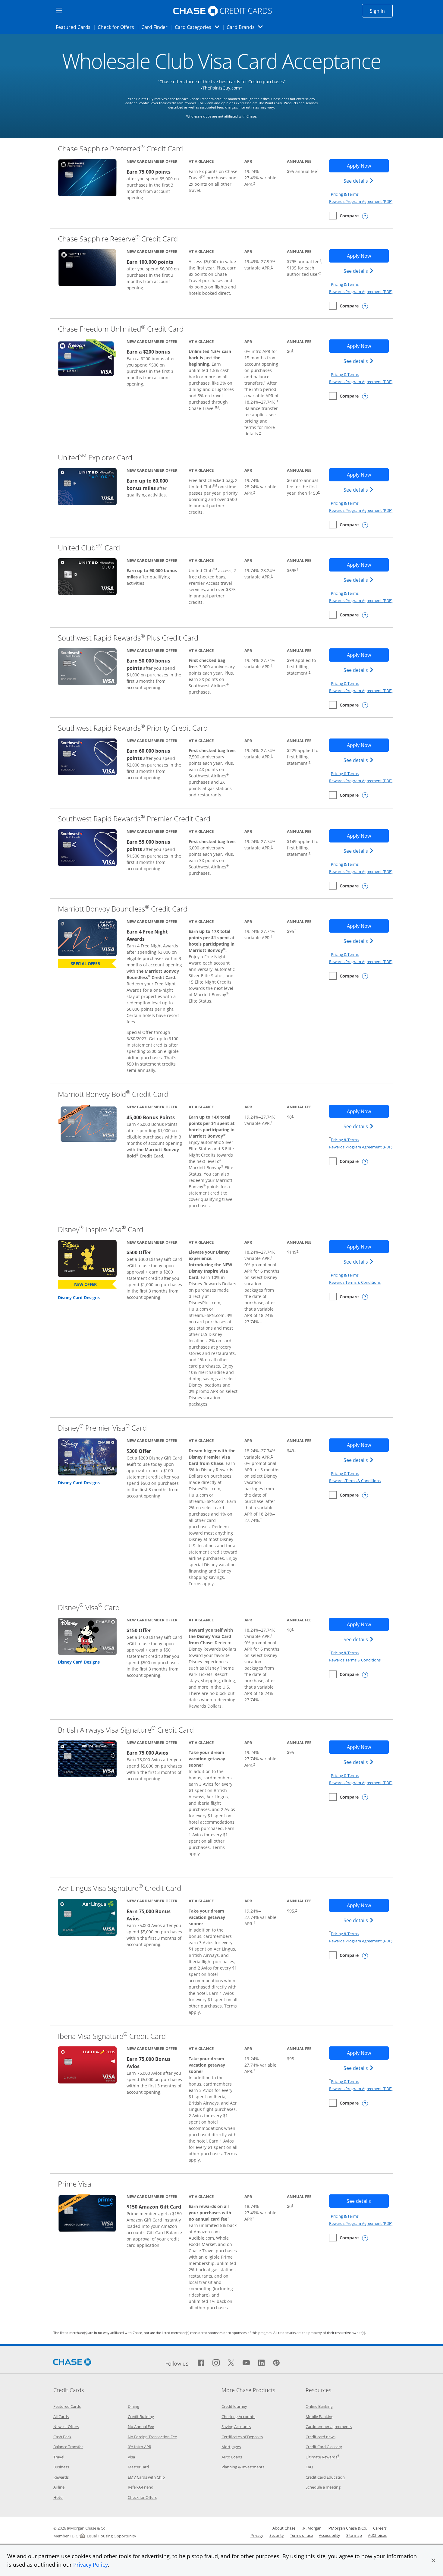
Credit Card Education (325, 2477)
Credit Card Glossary (324, 2447)
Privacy (257, 2535)
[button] (433, 2560)
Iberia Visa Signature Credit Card (112, 2036)
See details (359, 181)
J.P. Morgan (311, 2528)
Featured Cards (75, 27)
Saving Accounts (236, 2426)
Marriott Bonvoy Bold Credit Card (113, 1094)
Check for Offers (118, 27)
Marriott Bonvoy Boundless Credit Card (123, 909)
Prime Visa (75, 2184)
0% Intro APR (140, 2447)
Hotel (58, 2497)
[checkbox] (344, 216)
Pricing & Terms (345, 194)
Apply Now (368, 166)
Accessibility (330, 2535)
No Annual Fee (141, 2426)
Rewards (61, 2477)
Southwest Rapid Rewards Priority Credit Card (133, 728)
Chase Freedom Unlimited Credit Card (121, 329)
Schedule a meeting (323, 2487)
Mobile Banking (319, 2417)
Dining (134, 2406)
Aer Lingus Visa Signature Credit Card (119, 1888)
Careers (380, 2528)
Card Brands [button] (247, 27)
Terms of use (301, 2535)
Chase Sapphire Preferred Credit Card (120, 148)
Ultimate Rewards (322, 2457)
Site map (354, 2535)
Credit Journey (234, 2406)
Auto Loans (232, 2457)
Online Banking (319, 2406)
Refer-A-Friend (141, 2487)
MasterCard (138, 2467)
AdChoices (377, 2535)
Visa (131, 2457)
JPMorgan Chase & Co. (347, 2528)
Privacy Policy (91, 2565)
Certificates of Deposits (242, 2437)
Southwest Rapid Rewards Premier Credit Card (134, 819)
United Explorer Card (95, 457)
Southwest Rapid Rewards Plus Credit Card (128, 638)
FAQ (309, 2467)
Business (61, 2467)
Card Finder (156, 27)
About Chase (284, 2528)
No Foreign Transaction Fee (152, 2437)
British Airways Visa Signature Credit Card (126, 1730)
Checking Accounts (238, 2417)
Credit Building (141, 2417)
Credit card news (320, 2437)
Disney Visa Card (89, 1607)
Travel (59, 2457)
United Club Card (89, 548)
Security (277, 2535)
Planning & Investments (243, 2467)
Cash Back (62, 2437)
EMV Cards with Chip (146, 2477)
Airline (59, 2487)
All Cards (61, 2417)
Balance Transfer (68, 2447)
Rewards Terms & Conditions (355, 1282)
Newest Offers (66, 2426)
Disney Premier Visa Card (102, 1428)
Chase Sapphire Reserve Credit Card (118, 239)
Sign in (381, 11)
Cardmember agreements (329, 2426)
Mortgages (231, 2447)
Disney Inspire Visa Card (101, 1229)
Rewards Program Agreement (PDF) (361, 201)
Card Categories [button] (199, 27)
